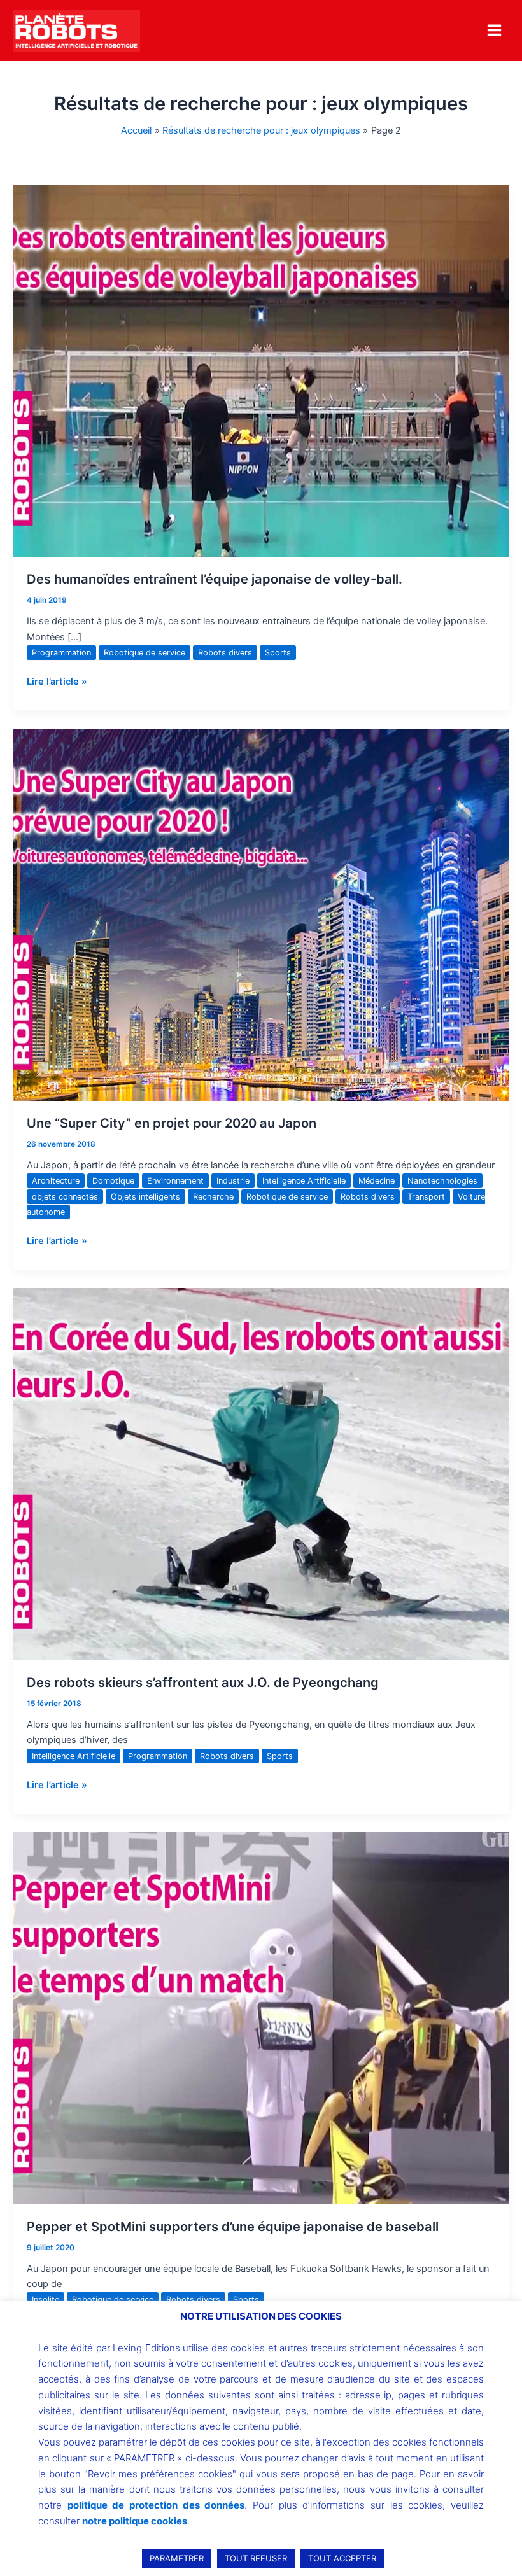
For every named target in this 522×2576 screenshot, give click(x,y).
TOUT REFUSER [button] (256, 2558)
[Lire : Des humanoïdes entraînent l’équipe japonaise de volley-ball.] (261, 370)
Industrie (233, 1181)
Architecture (56, 1181)
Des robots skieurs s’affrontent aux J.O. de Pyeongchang (203, 1683)
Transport (426, 1197)
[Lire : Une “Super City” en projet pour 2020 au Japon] (261, 914)
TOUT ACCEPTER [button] (342, 2558)
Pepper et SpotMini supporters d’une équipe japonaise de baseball (233, 2227)
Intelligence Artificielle (304, 1181)
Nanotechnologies (442, 1181)
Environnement (175, 1181)
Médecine (377, 1181)
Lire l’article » (57, 681)
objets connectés (65, 1197)
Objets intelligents (145, 1197)
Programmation (61, 653)
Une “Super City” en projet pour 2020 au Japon (172, 1123)
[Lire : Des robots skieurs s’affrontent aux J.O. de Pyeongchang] (261, 1474)
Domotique (113, 1181)
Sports (278, 653)
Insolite (46, 2299)
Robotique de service (145, 653)
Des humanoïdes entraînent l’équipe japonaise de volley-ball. (215, 579)
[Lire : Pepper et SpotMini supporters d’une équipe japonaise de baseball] (261, 2018)
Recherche (213, 1197)
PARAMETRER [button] (177, 2558)
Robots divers (225, 653)
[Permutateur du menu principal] (494, 30)
